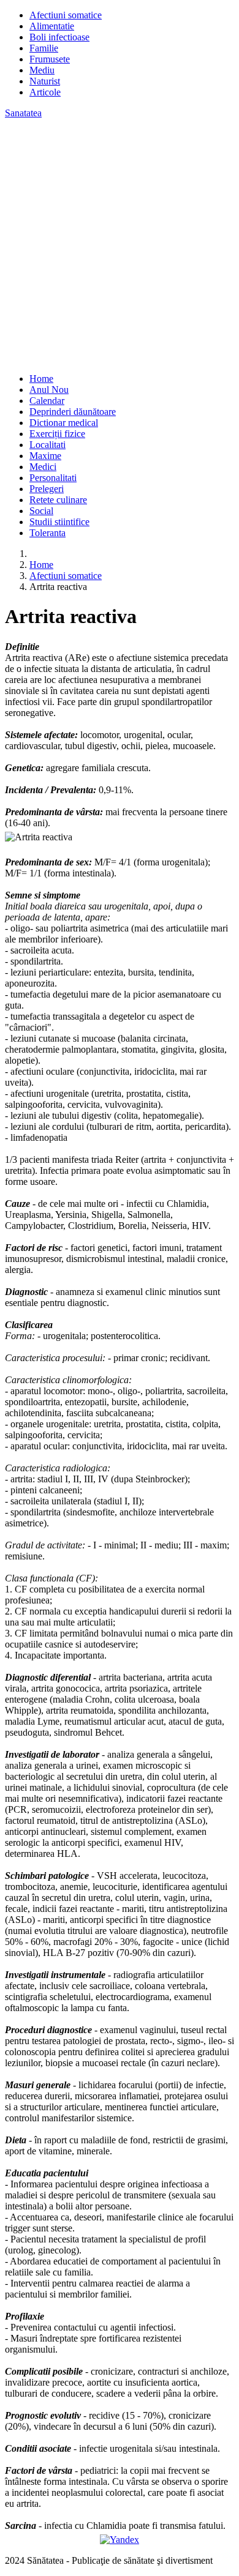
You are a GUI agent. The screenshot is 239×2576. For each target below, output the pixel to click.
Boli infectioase (59, 37)
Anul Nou (49, 390)
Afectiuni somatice (66, 15)
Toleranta (47, 533)
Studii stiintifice (59, 522)
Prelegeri (47, 489)
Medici (43, 467)
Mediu (42, 70)
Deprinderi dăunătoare (73, 412)
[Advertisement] (120, 244)
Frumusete (50, 59)
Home (41, 379)
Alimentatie (52, 26)
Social (41, 511)
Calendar (47, 401)
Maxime (45, 456)
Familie (44, 48)
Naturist (45, 81)
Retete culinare (58, 500)
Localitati (47, 445)
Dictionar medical (64, 423)
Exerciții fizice (57, 434)
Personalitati (53, 478)
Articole (45, 92)
